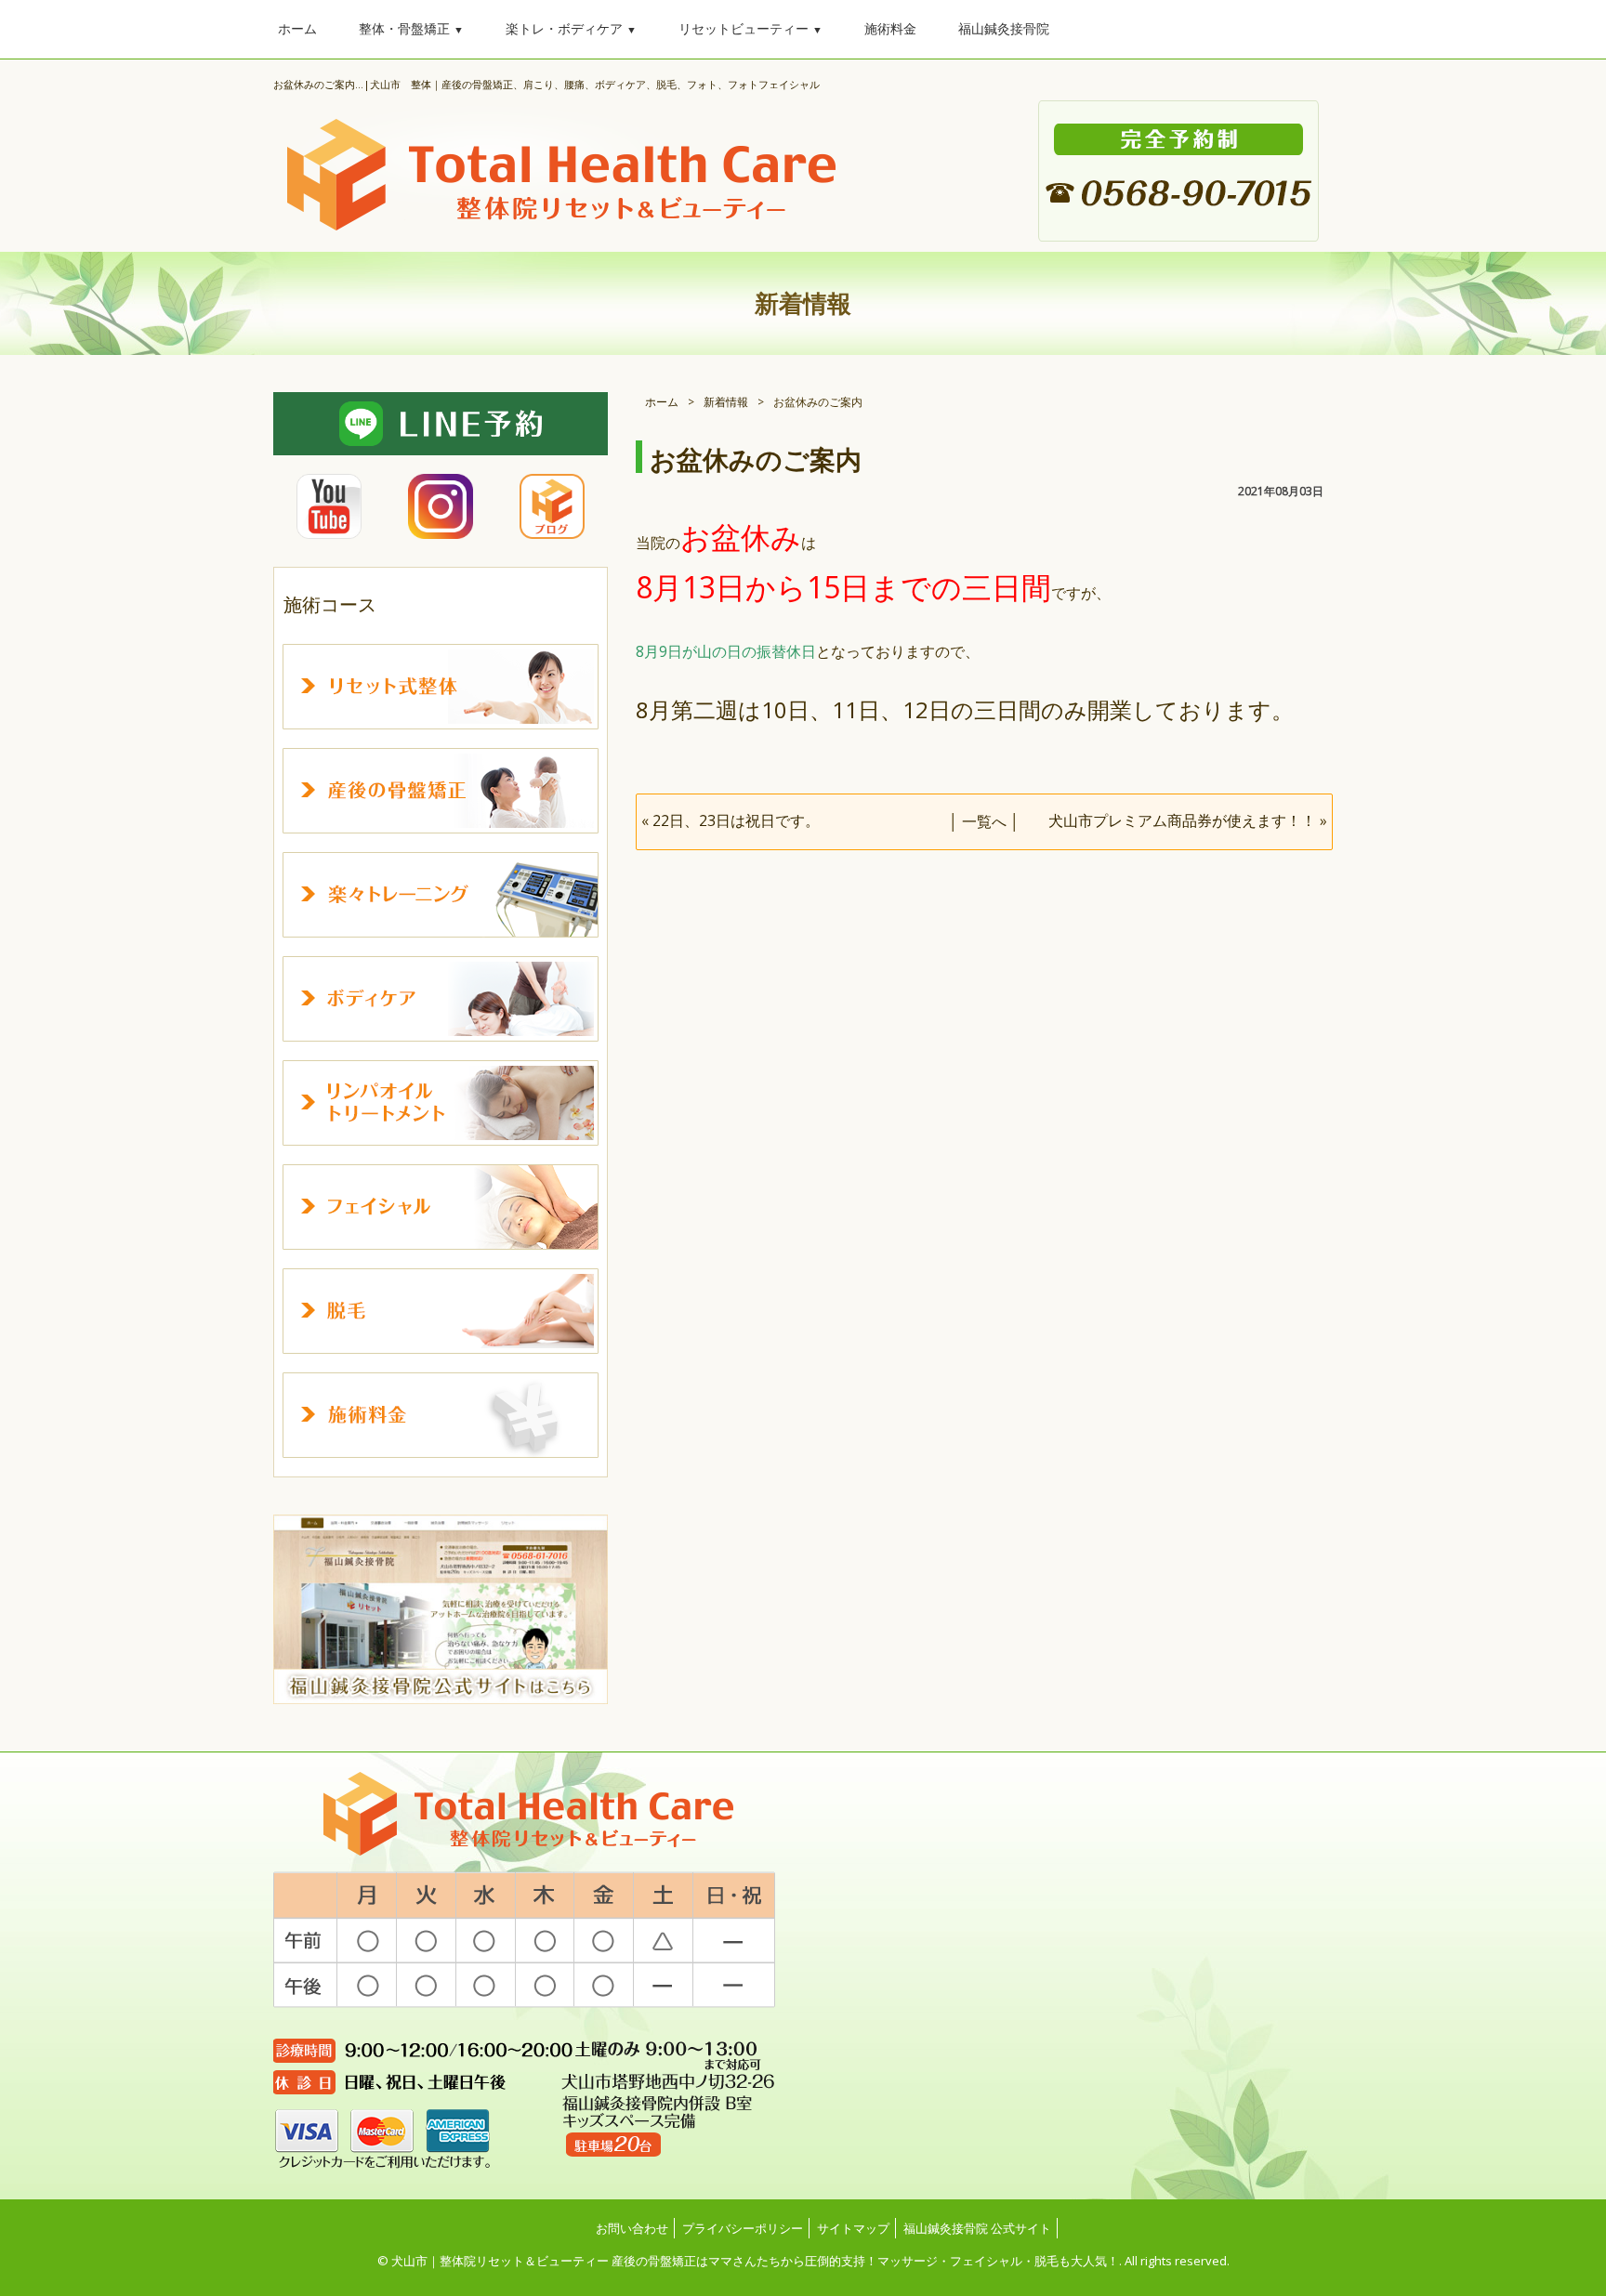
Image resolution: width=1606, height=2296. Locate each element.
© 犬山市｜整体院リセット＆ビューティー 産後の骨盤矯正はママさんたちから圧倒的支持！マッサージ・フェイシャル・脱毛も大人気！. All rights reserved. (803, 2261)
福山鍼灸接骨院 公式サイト (977, 2228)
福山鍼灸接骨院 (1004, 28)
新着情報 (726, 402)
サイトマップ (853, 2228)
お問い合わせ (632, 2228)
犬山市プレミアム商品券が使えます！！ (1182, 820)
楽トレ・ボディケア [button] (571, 28)
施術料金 (890, 28)
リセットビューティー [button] (750, 28)
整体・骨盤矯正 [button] (411, 28)
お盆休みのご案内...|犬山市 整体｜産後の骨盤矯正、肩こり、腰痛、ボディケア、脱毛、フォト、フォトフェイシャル (546, 84)
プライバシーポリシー (743, 2228)
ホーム (297, 28)
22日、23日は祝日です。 (736, 820)
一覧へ (984, 821)
